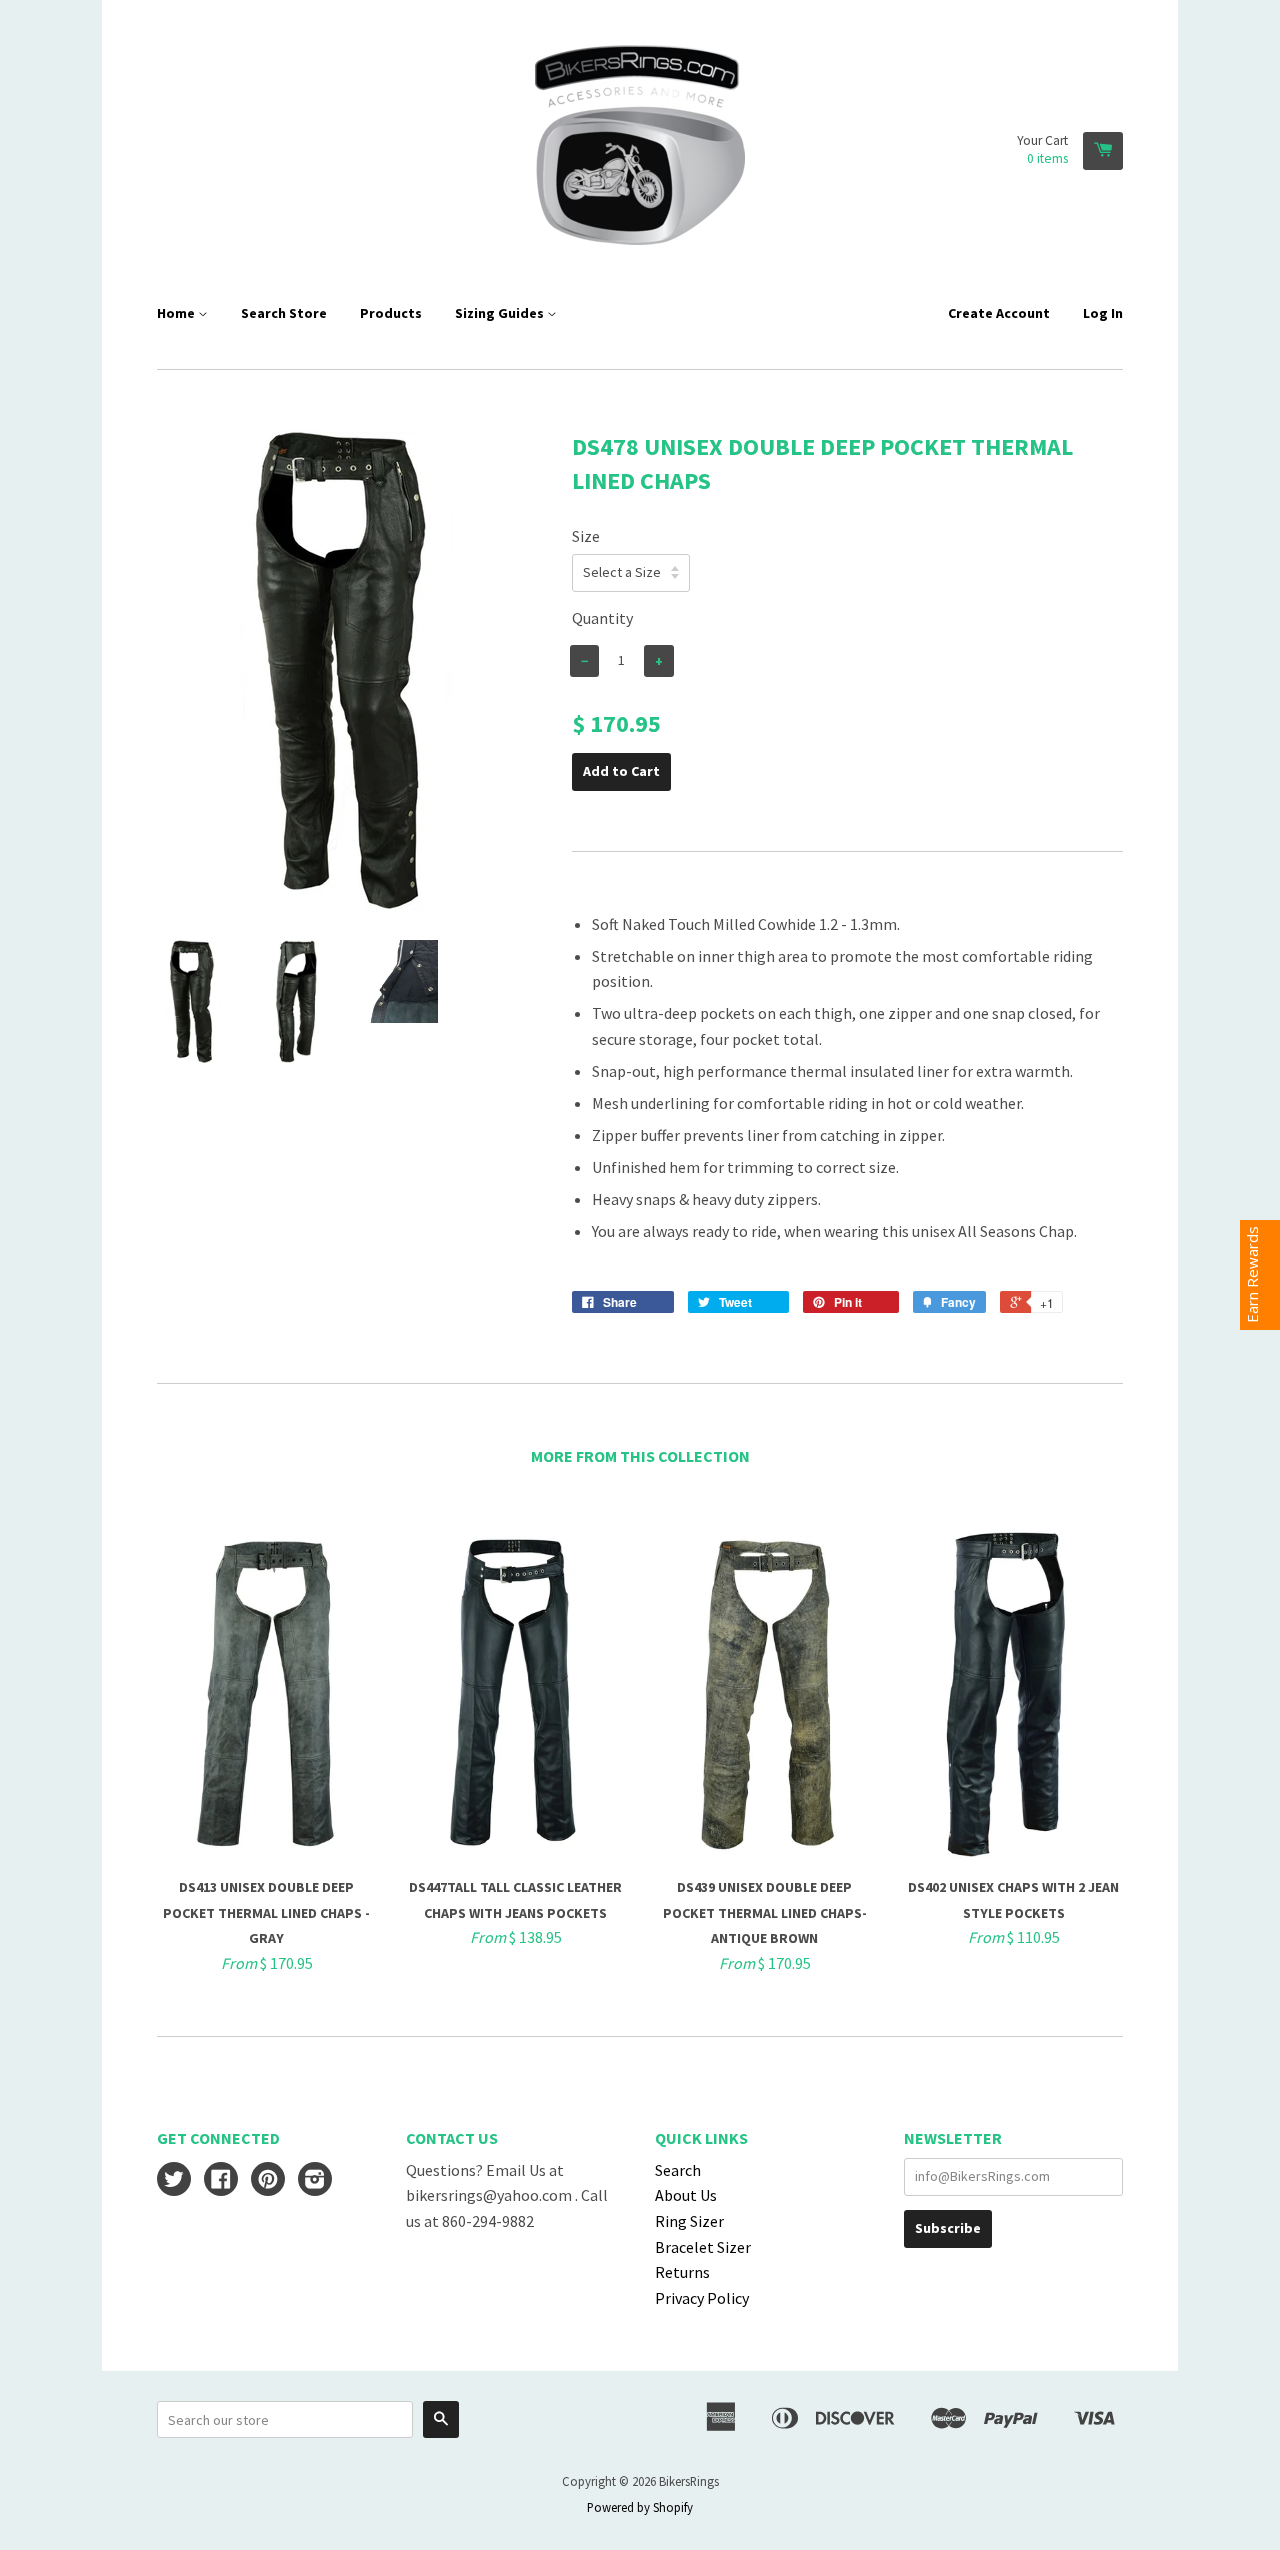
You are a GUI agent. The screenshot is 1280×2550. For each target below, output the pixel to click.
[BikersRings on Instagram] (315, 2181)
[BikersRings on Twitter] (174, 2181)
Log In (1103, 313)
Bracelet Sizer (703, 2247)
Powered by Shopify (640, 2507)
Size (586, 536)
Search (678, 2170)
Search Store (284, 313)
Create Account (999, 313)
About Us (686, 2195)
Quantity (602, 618)
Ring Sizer (689, 2221)
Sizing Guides (501, 313)
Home (177, 313)
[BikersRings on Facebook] (221, 2181)
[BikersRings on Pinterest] (268, 2181)
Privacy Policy (702, 2298)
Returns (682, 2272)
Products (391, 313)
